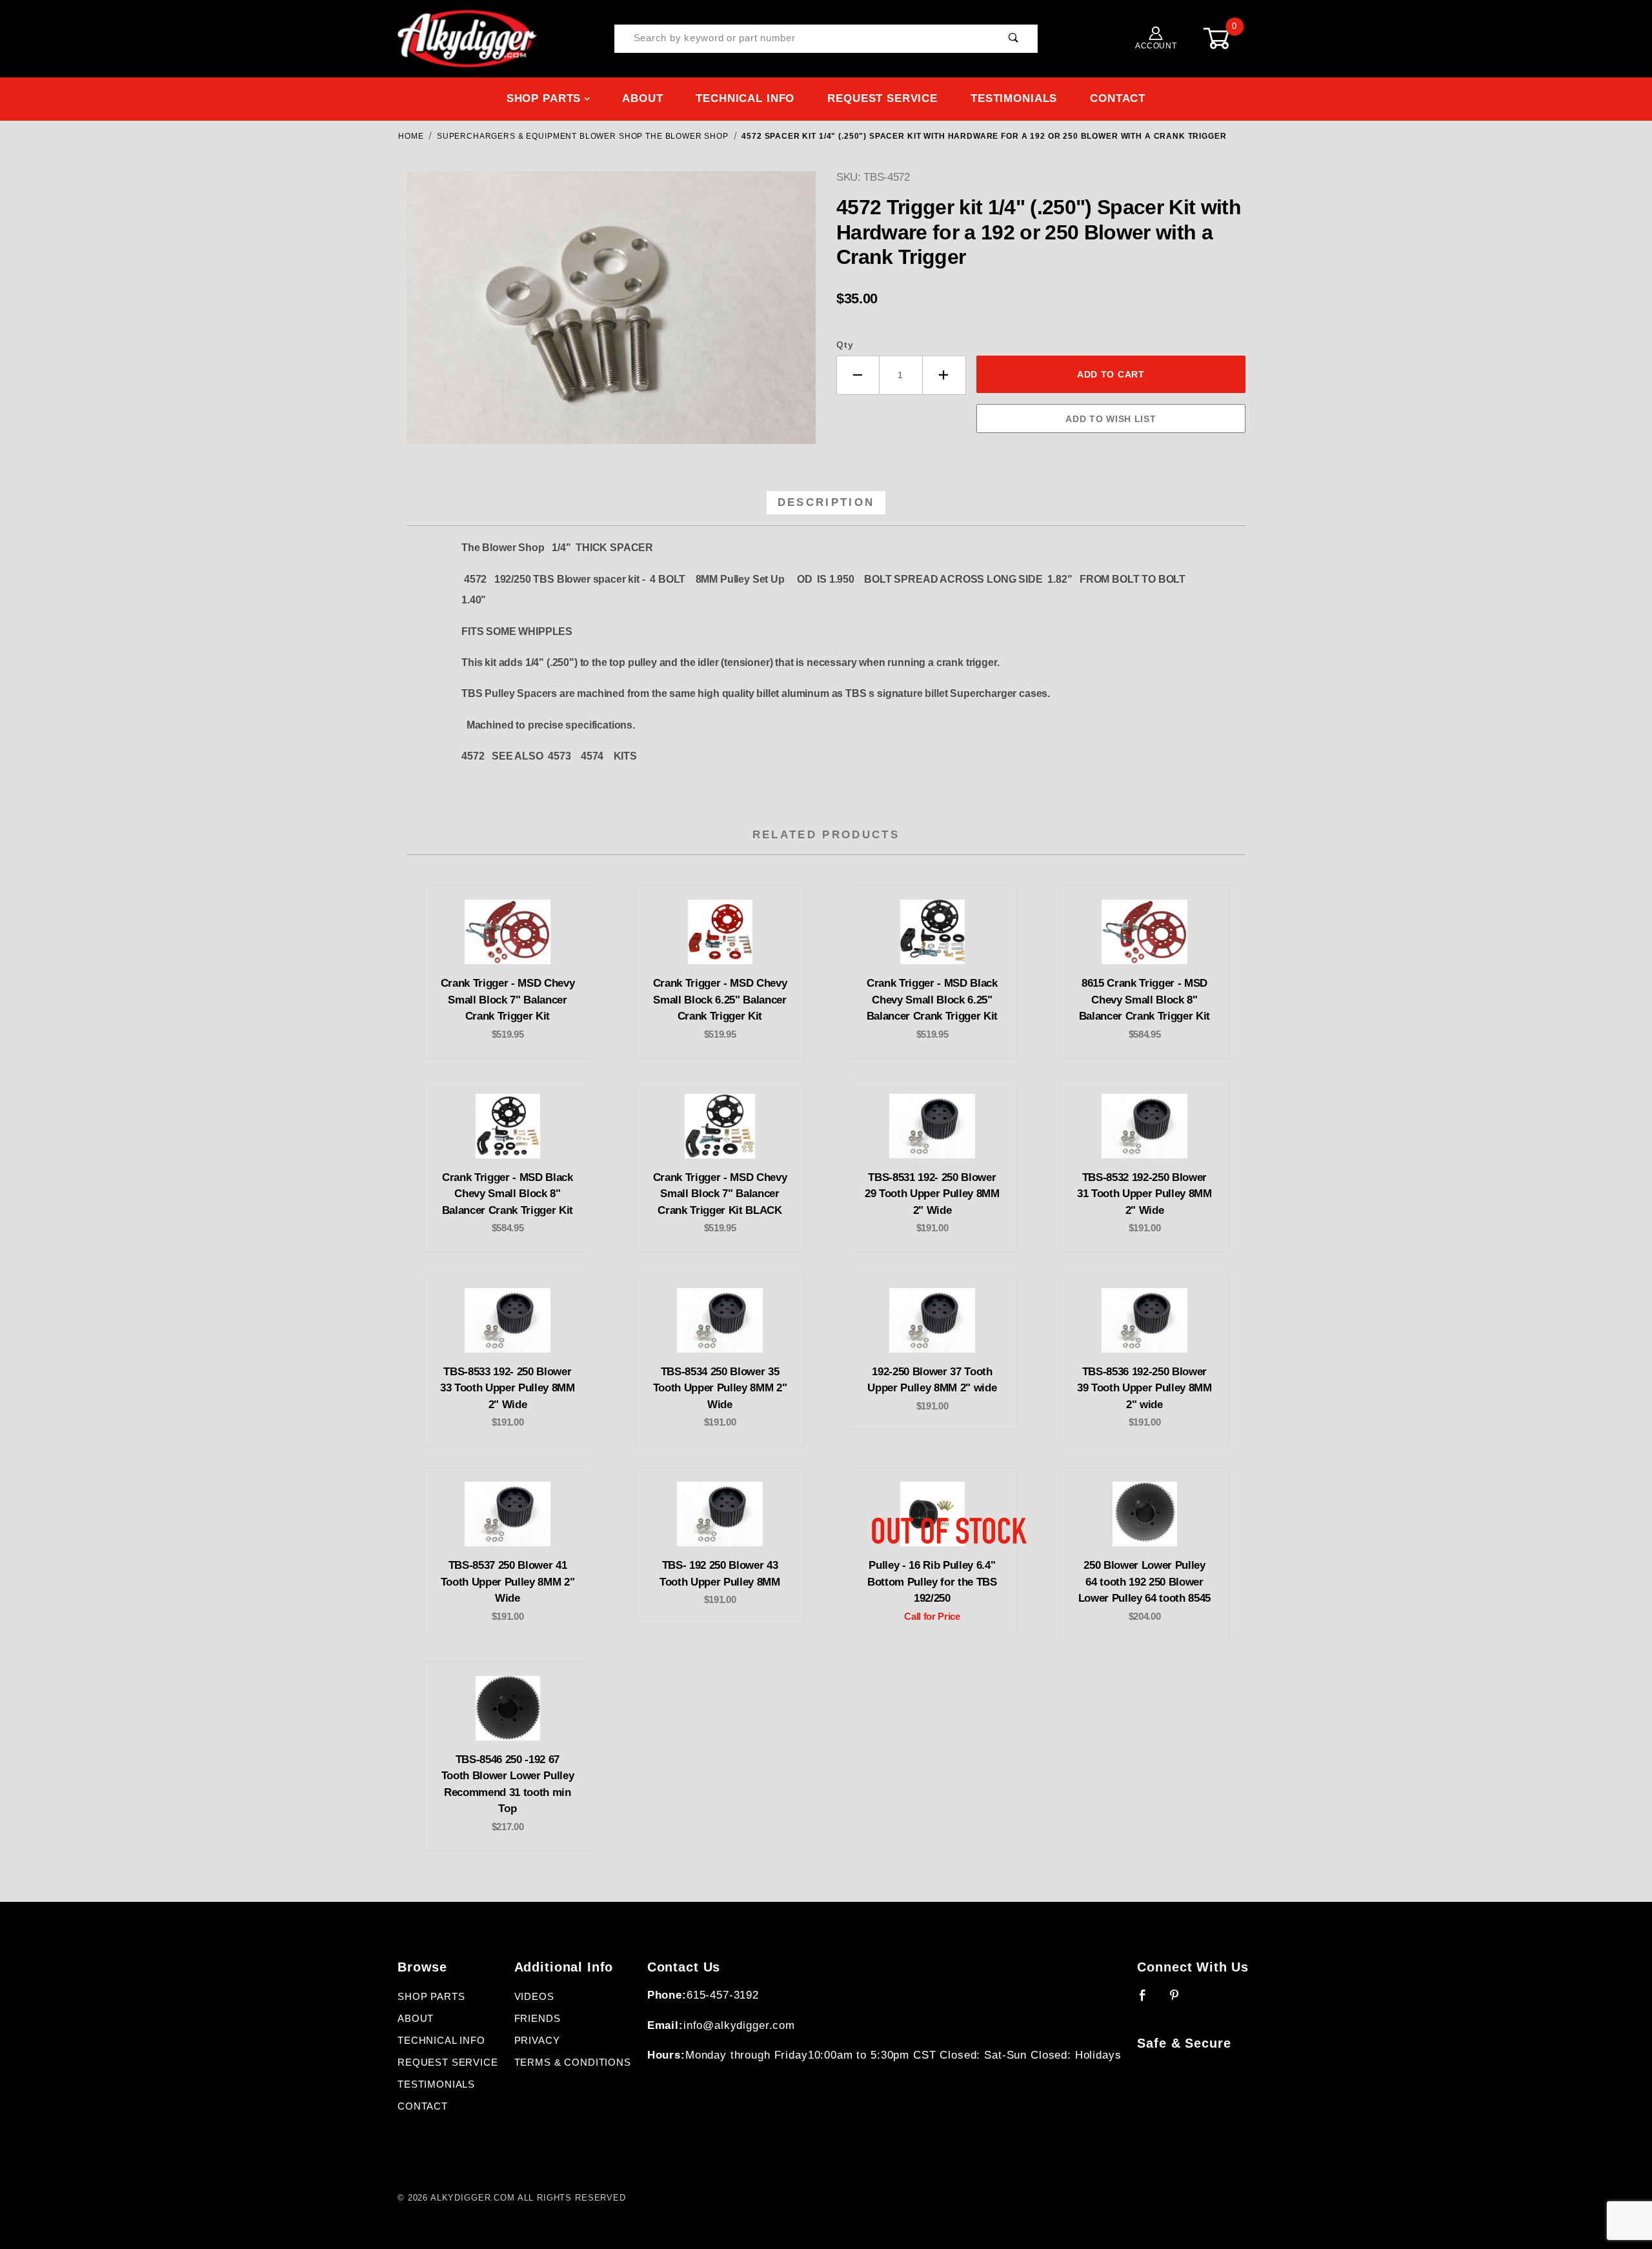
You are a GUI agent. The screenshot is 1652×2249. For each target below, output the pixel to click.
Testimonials (1014, 98)
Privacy (537, 2041)
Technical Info (745, 98)
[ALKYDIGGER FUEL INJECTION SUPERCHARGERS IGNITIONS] (467, 38)
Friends (538, 2019)
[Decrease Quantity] (858, 375)
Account (1156, 46)
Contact (1118, 98)
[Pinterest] (1180, 2001)
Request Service (882, 98)
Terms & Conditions (573, 2062)
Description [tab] (826, 502)
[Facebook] (1148, 2001)
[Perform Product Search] (1013, 39)
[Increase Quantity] (944, 375)
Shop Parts (544, 98)
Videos (534, 1997)
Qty (845, 345)
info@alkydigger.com (739, 2025)
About (642, 98)
